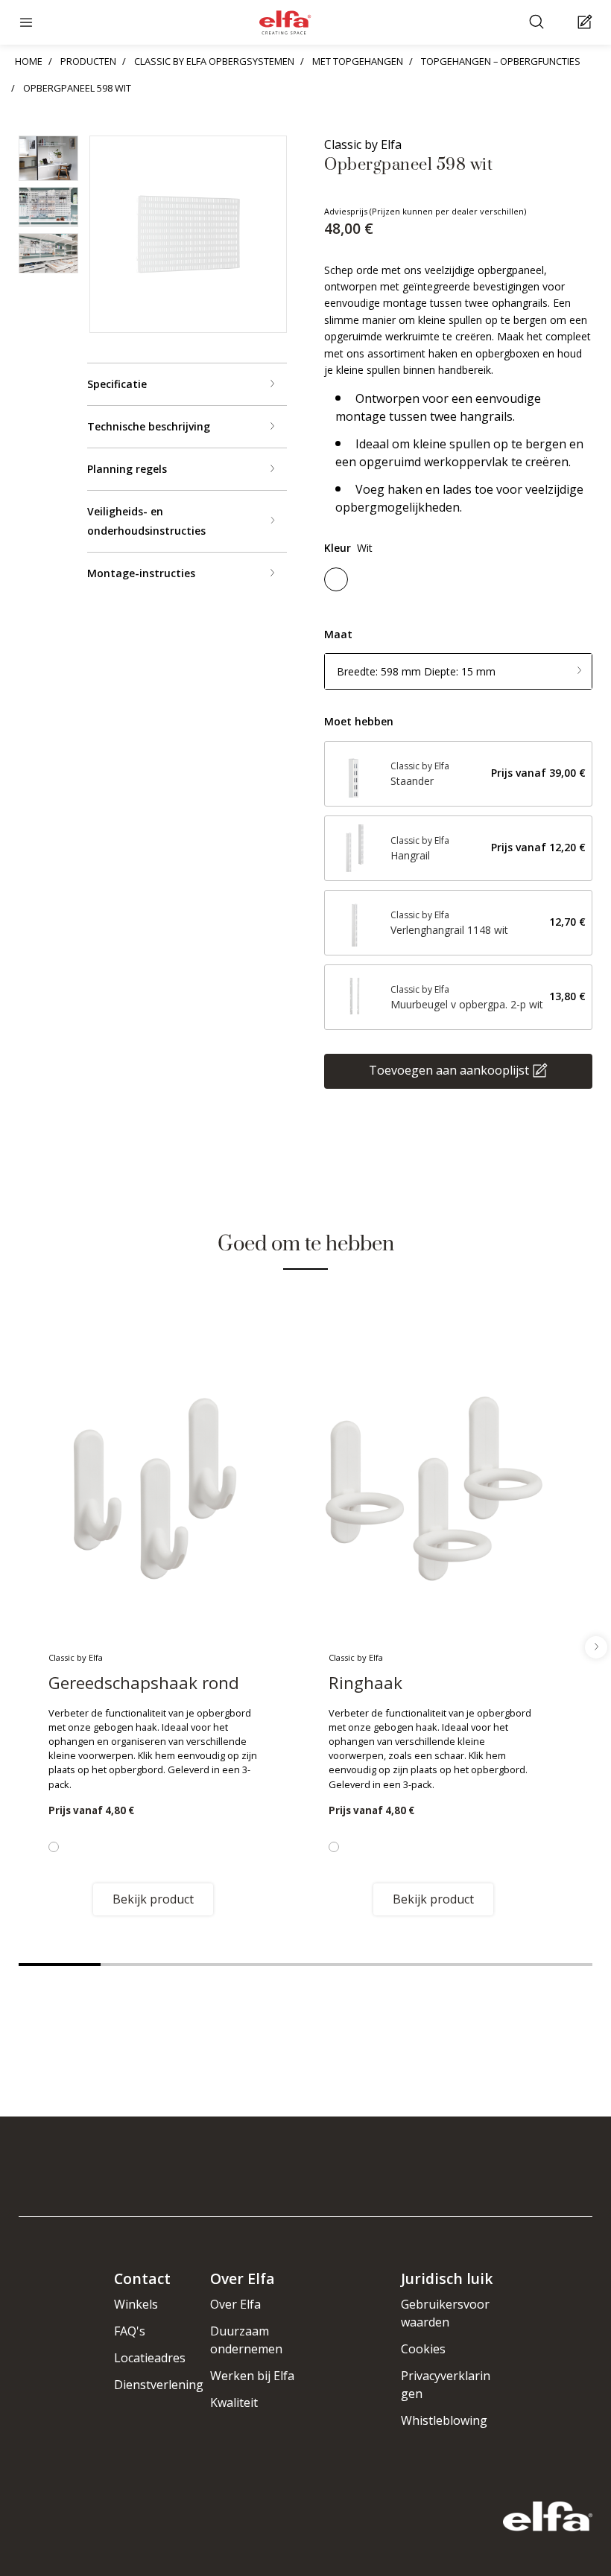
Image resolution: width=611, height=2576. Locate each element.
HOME (29, 61)
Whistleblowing (444, 2420)
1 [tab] (60, 1965)
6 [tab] (469, 1965)
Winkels (136, 2304)
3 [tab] (224, 1965)
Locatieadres (150, 2358)
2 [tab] (142, 1965)
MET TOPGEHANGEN (358, 61)
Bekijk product (153, 1899)
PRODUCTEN (88, 61)
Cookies (423, 2349)
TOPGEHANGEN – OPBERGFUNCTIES (501, 61)
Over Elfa (235, 2304)
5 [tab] (387, 1965)
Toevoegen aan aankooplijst (449, 1069)
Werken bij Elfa (252, 2376)
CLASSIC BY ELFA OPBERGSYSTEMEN (214, 61)
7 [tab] (551, 1965)
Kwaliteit (234, 2402)
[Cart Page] (587, 23)
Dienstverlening (159, 2385)
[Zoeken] (538, 23)
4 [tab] (305, 1965)
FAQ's (130, 2331)
